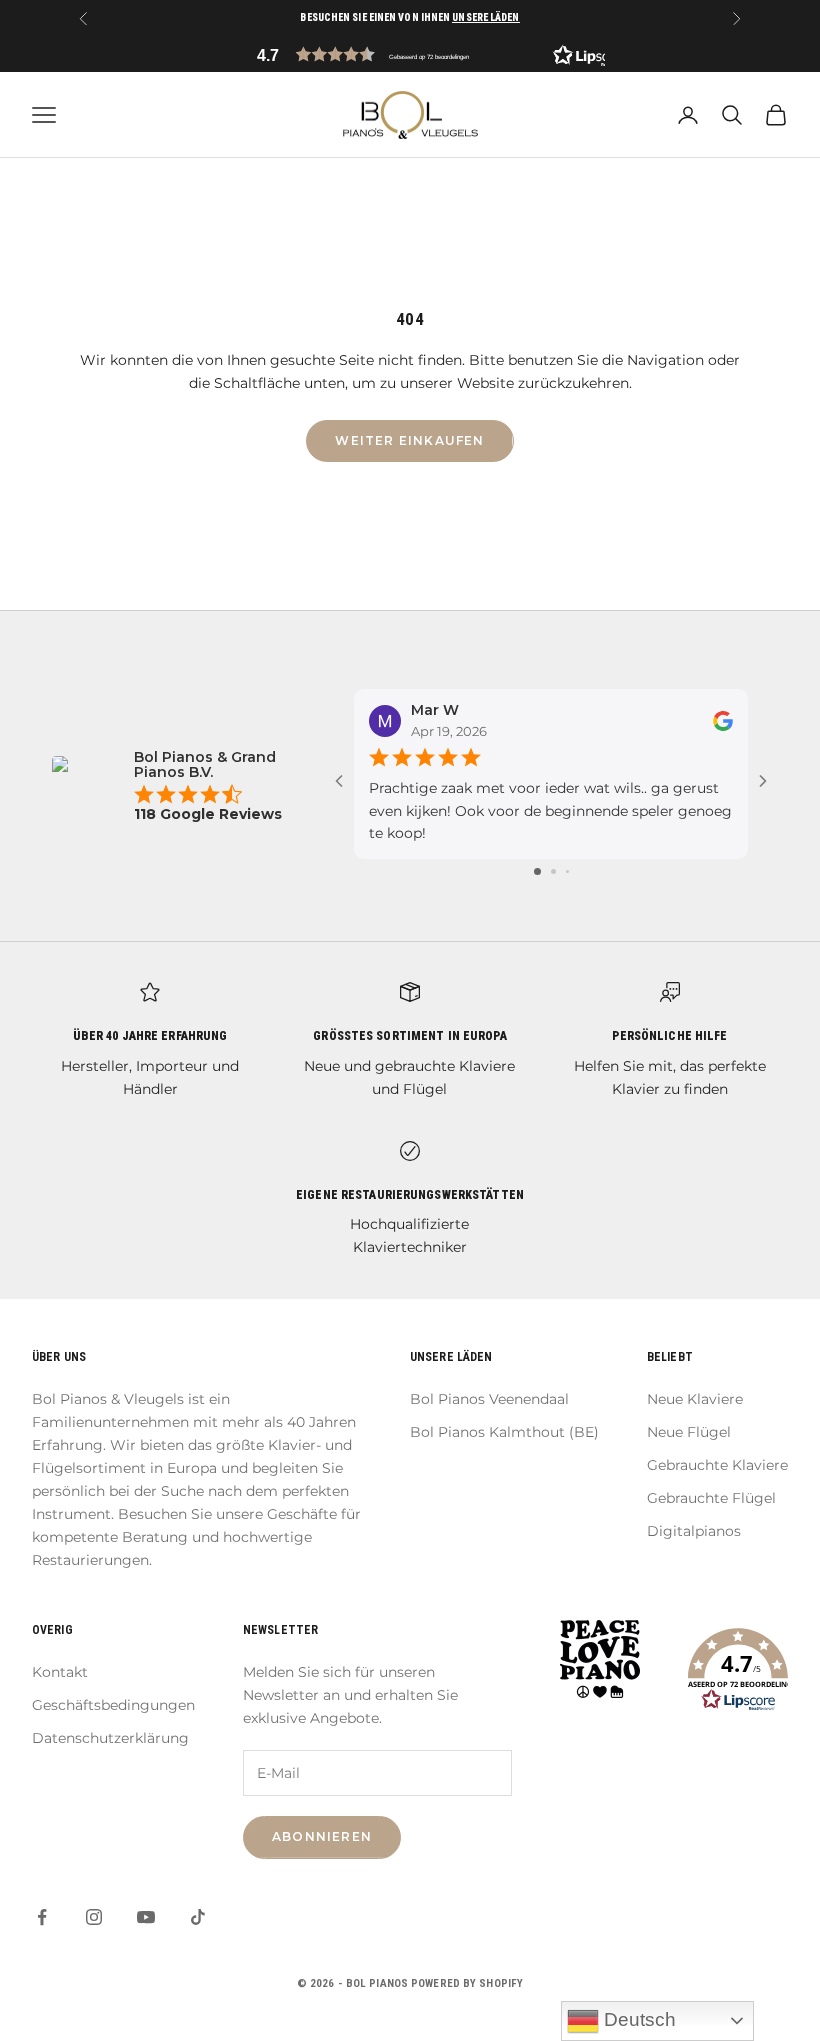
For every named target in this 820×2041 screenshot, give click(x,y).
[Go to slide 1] (537, 871)
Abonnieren (322, 1836)
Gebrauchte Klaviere (717, 1465)
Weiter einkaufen (409, 440)
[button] (410, 54)
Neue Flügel (689, 1432)
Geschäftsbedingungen (113, 1705)
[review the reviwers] (723, 721)
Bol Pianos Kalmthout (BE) (504, 1432)
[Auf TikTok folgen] (198, 1917)
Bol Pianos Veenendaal (489, 1399)
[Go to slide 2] (553, 871)
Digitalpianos (694, 1531)
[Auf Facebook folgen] (42, 1917)
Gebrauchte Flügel (711, 1498)
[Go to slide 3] (567, 871)
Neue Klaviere (695, 1399)
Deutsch (637, 2019)
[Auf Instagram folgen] (94, 1917)
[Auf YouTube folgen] (146, 1917)
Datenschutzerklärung (110, 1738)
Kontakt (60, 1672)
